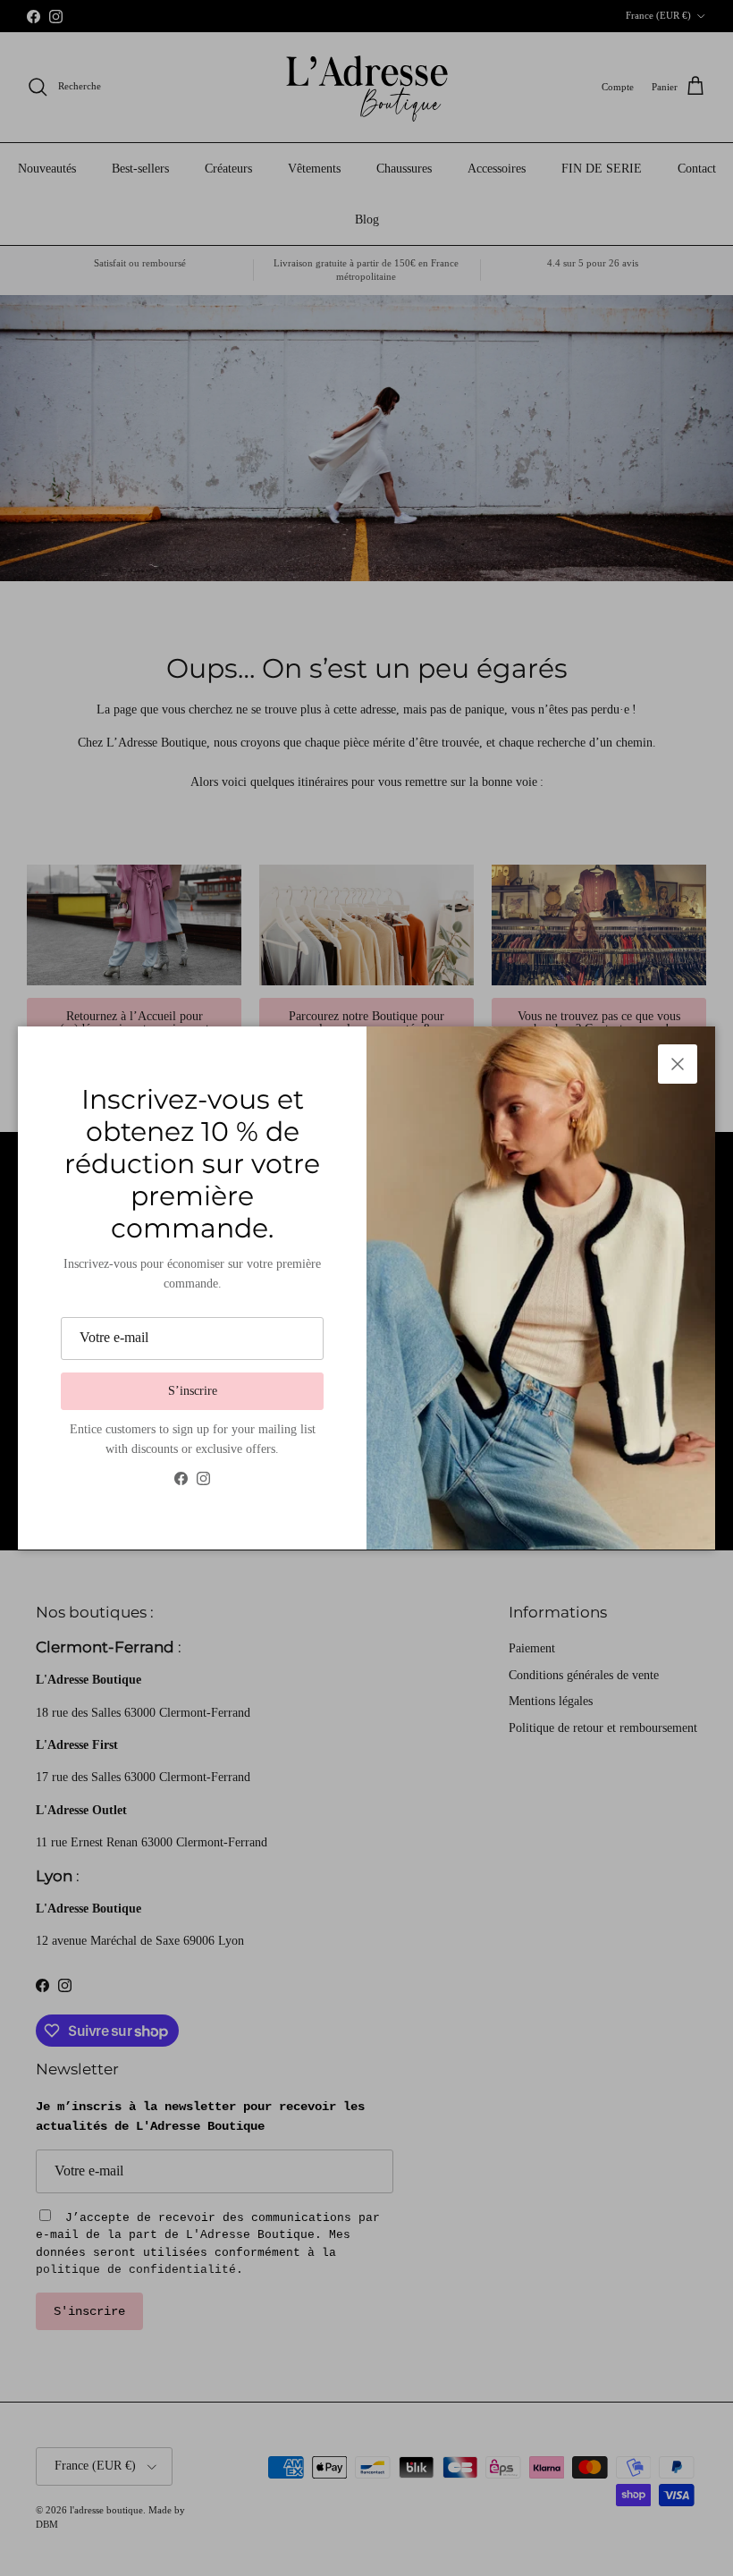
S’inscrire (193, 1391)
